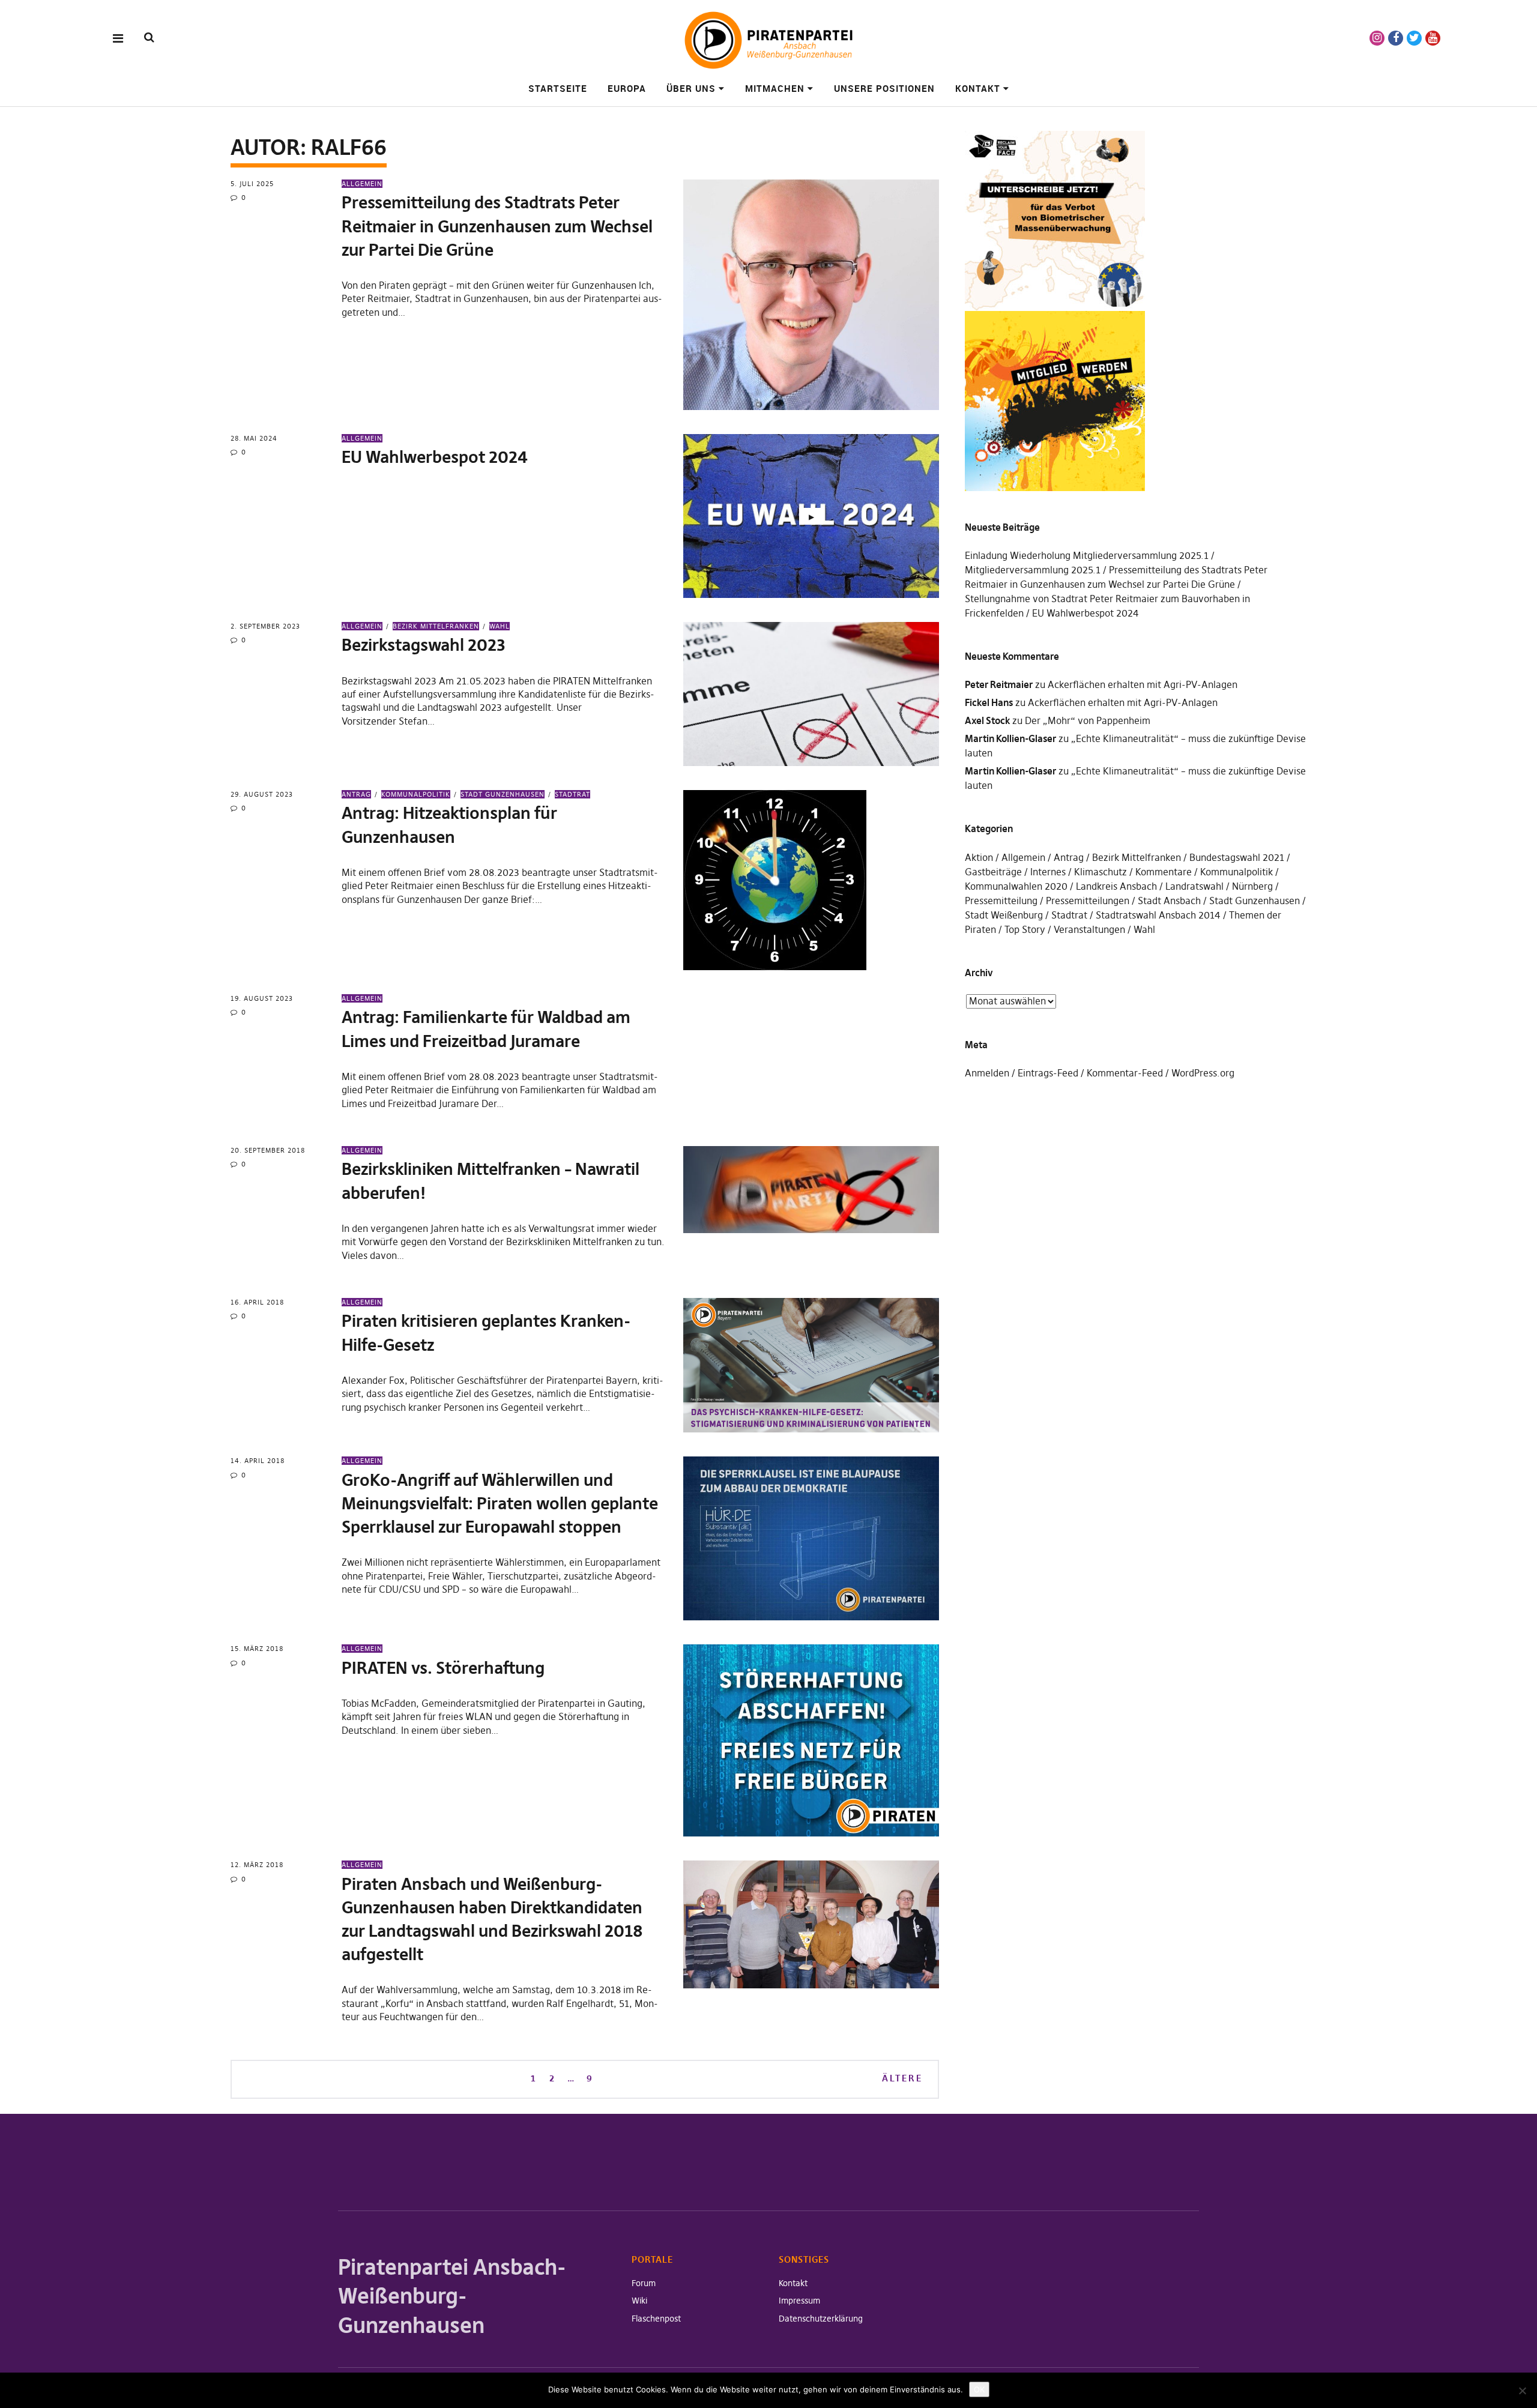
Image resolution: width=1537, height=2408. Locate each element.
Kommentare (1164, 872)
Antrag (356, 794)
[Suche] (149, 38)
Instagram (1377, 38)
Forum (644, 2283)
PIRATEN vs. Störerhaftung (443, 1668)
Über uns (691, 88)
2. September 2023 (265, 626)
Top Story (1025, 929)
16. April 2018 (257, 1302)
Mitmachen (775, 88)
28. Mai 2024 (254, 438)
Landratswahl (1194, 886)
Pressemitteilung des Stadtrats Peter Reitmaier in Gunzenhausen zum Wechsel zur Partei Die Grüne (497, 226)
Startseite (558, 88)
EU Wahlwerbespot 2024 (435, 457)
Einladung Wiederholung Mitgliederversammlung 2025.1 (1087, 555)
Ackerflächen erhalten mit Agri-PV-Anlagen (1143, 684)
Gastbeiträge (993, 872)
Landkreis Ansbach (1116, 886)
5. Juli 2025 (252, 184)
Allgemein (362, 184)
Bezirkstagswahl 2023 (424, 645)
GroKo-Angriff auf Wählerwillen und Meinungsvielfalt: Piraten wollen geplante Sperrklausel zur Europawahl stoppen (500, 1504)
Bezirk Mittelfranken (436, 626)
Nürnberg (1252, 886)
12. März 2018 (257, 1865)
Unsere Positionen (884, 88)
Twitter (1414, 38)
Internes (1048, 872)
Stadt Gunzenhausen (503, 794)
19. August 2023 (262, 998)
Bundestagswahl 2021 (1237, 857)
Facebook (1396, 38)
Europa (627, 88)
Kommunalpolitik (416, 794)
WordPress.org (1203, 1073)
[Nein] (1522, 2391)
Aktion (979, 857)
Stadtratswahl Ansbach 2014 (1158, 915)
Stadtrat (572, 794)
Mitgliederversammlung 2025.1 (1033, 570)
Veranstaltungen (1089, 929)
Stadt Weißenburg (1004, 915)
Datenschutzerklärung (821, 2319)
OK (979, 2389)
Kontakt (978, 88)
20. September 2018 (268, 1150)
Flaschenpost (656, 2319)
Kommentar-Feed (1125, 1073)
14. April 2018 (258, 1461)
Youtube (1433, 38)
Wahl (500, 626)
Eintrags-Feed (1048, 1073)
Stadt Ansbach (1169, 901)
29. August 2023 (262, 794)
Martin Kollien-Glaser (1010, 738)
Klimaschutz (1101, 872)
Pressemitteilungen (1088, 901)
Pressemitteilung (1001, 901)
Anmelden (987, 1073)
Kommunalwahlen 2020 (1016, 886)
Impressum (799, 2301)
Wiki (639, 2301)
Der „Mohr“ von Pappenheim (1088, 720)
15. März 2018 (257, 1649)
